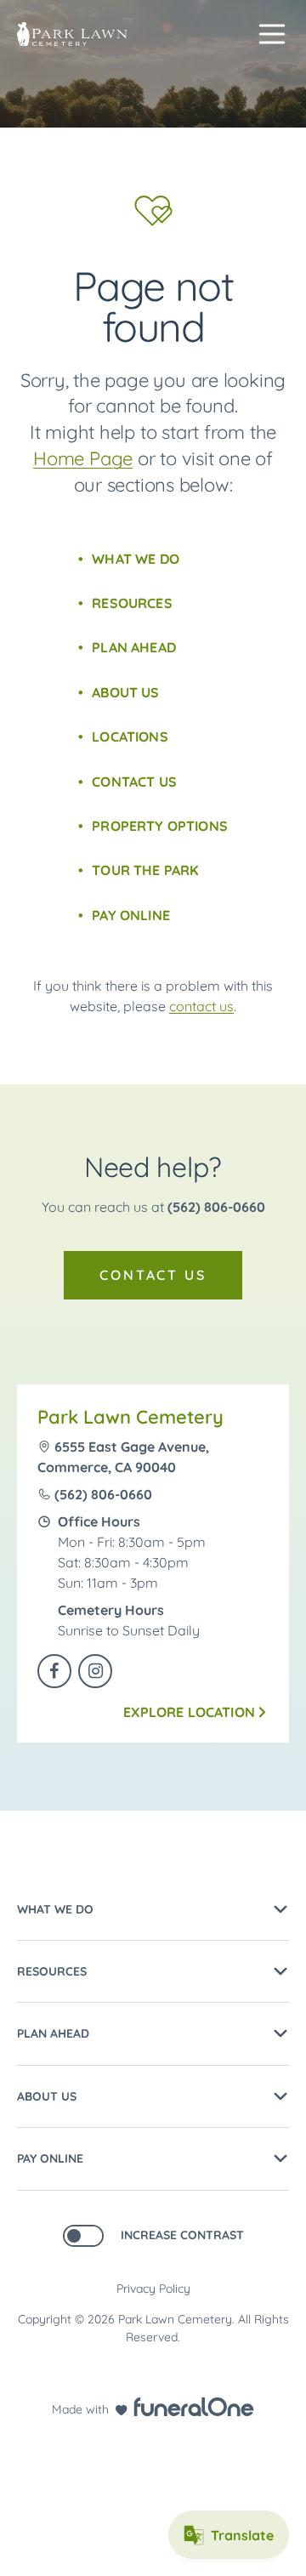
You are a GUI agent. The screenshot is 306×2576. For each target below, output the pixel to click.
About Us (125, 692)
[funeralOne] (194, 2407)
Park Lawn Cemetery (130, 1417)
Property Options (160, 826)
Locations (130, 736)
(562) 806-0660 (216, 1207)
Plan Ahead (134, 647)
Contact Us (134, 782)
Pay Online (131, 915)
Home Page (83, 458)
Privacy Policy (153, 2289)
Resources (132, 603)
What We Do (136, 559)
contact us (201, 1006)
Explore (189, 1712)
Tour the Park (145, 870)
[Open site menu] (272, 34)
